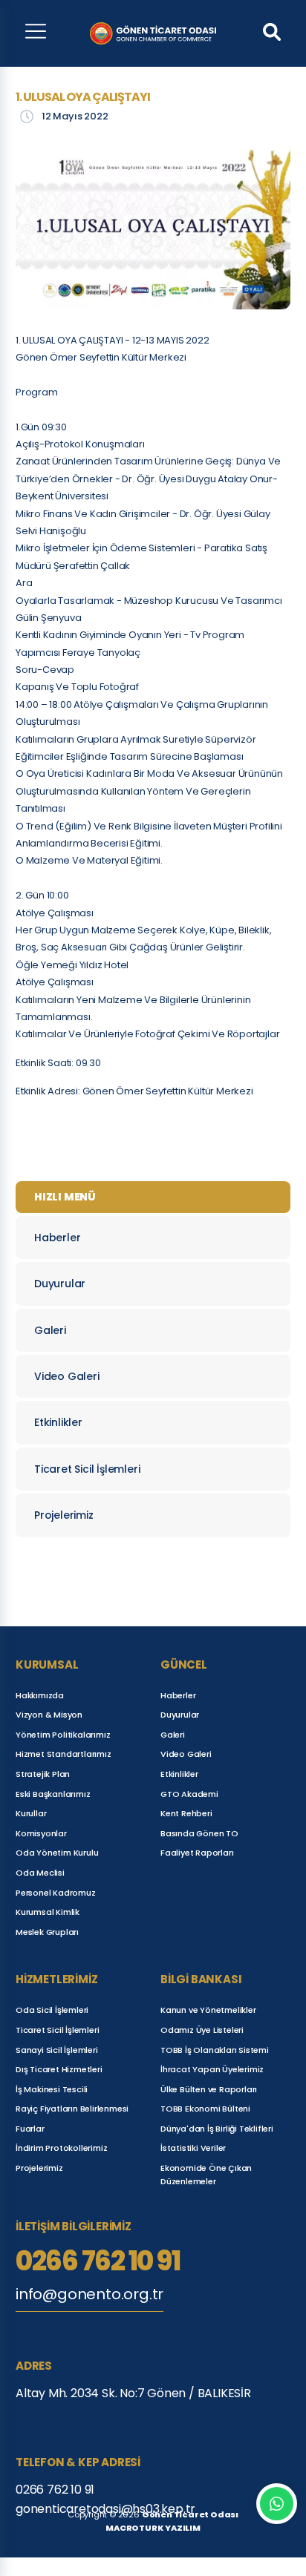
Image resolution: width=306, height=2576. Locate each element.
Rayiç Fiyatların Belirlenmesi (72, 2109)
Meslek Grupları (47, 1932)
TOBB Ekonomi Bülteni (205, 2109)
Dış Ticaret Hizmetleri (59, 2069)
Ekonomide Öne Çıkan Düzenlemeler (206, 2175)
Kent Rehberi (186, 1813)
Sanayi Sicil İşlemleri (57, 2050)
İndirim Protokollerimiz (61, 2148)
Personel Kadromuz (56, 1893)
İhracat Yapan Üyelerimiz (212, 2069)
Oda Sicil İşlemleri (52, 2010)
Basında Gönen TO (199, 1833)
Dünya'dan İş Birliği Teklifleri (217, 2129)
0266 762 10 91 (98, 2261)
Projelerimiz (64, 1515)
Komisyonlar (41, 1833)
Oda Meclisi (40, 1873)
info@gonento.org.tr (89, 2294)
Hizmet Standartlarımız (64, 1754)
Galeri (50, 1330)
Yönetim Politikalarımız (63, 1735)
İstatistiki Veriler (193, 2148)
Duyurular (60, 1284)
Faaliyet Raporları (197, 1853)
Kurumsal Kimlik (48, 1912)
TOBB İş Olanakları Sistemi (215, 2050)
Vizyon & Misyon (49, 1715)
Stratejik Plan (43, 1774)
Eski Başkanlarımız (53, 1794)
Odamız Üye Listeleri (202, 2030)
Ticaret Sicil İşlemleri (87, 1469)
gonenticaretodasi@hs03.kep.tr (105, 2509)
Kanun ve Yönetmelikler (208, 2010)
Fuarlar (30, 2129)
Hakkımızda (40, 1695)
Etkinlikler (58, 1422)
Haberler (57, 1238)
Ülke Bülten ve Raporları (209, 2089)
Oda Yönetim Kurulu (57, 1853)
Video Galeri (67, 1376)
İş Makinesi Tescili (52, 2089)
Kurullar (31, 1813)
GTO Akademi (189, 1794)
